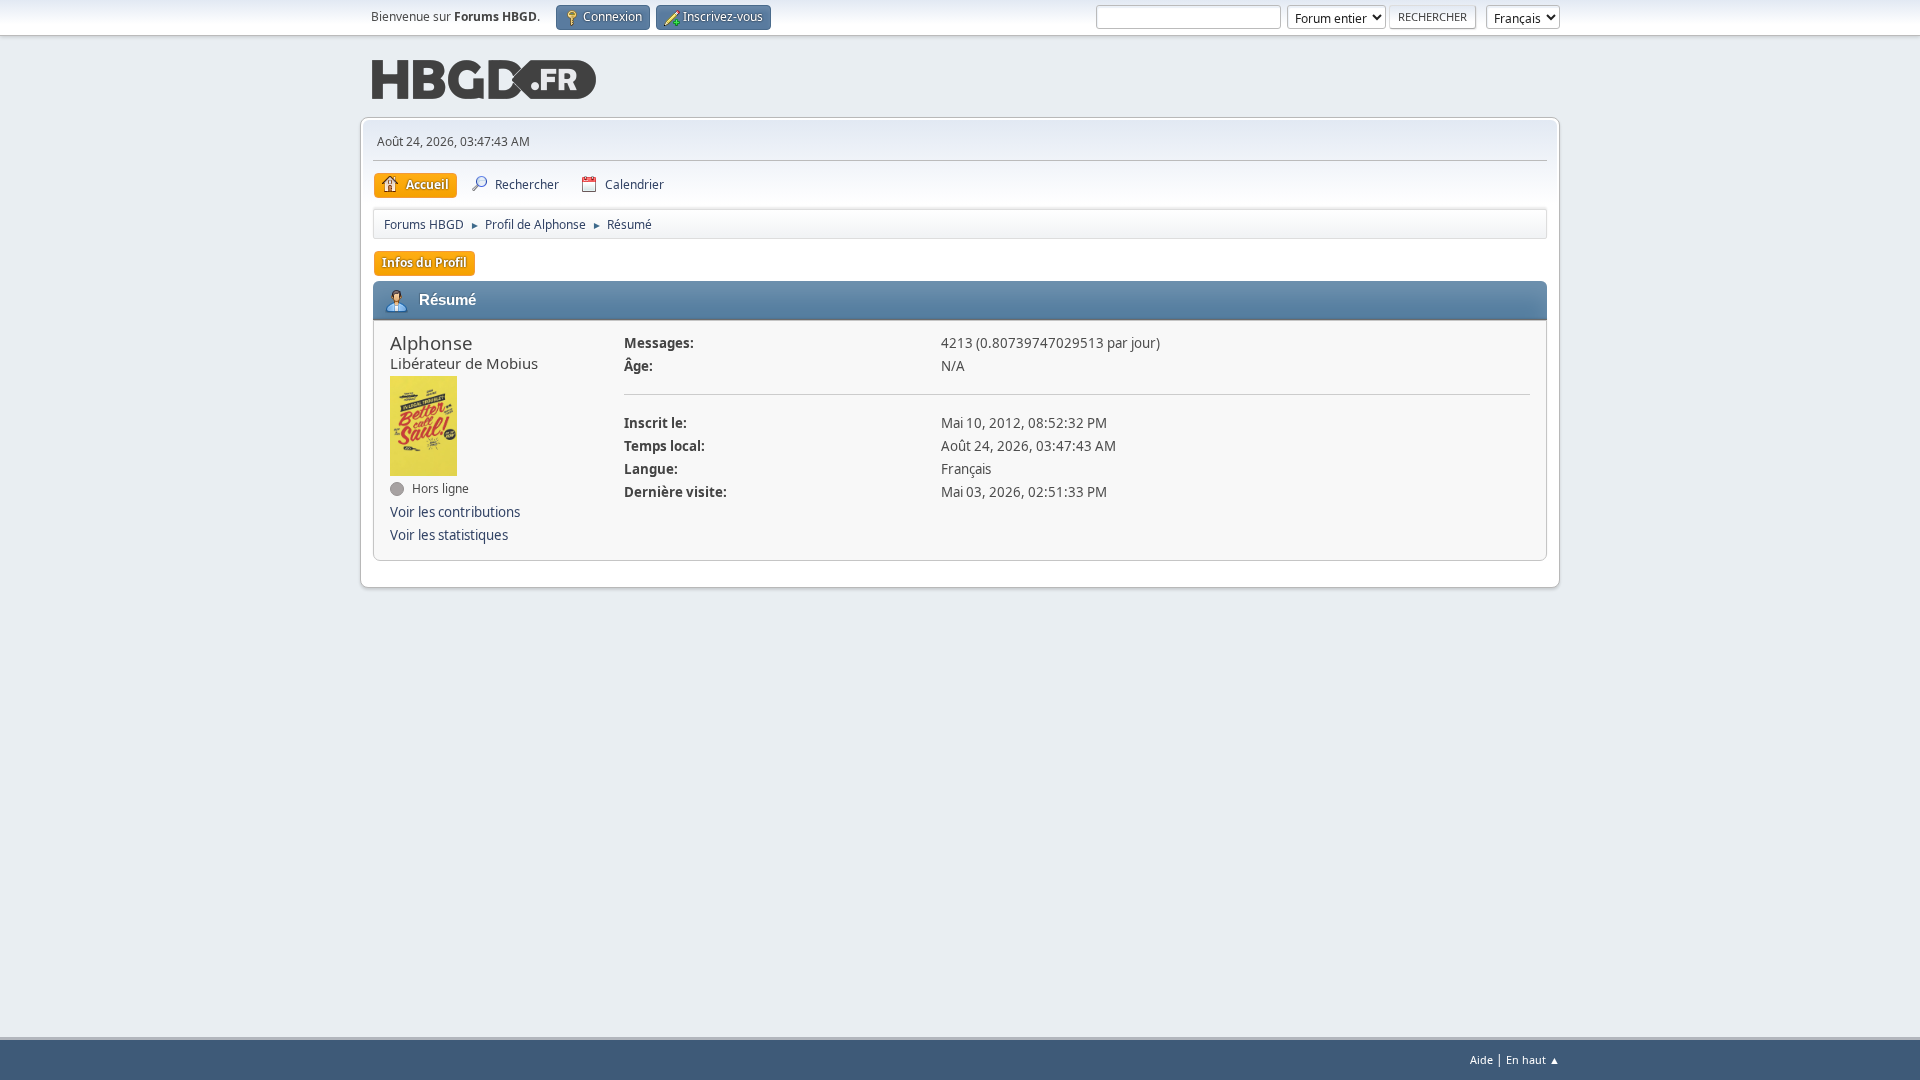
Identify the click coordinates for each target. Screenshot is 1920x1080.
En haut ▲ (1533, 1059)
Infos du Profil (424, 262)
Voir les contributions (455, 512)
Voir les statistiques (449, 535)
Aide (1481, 1059)
